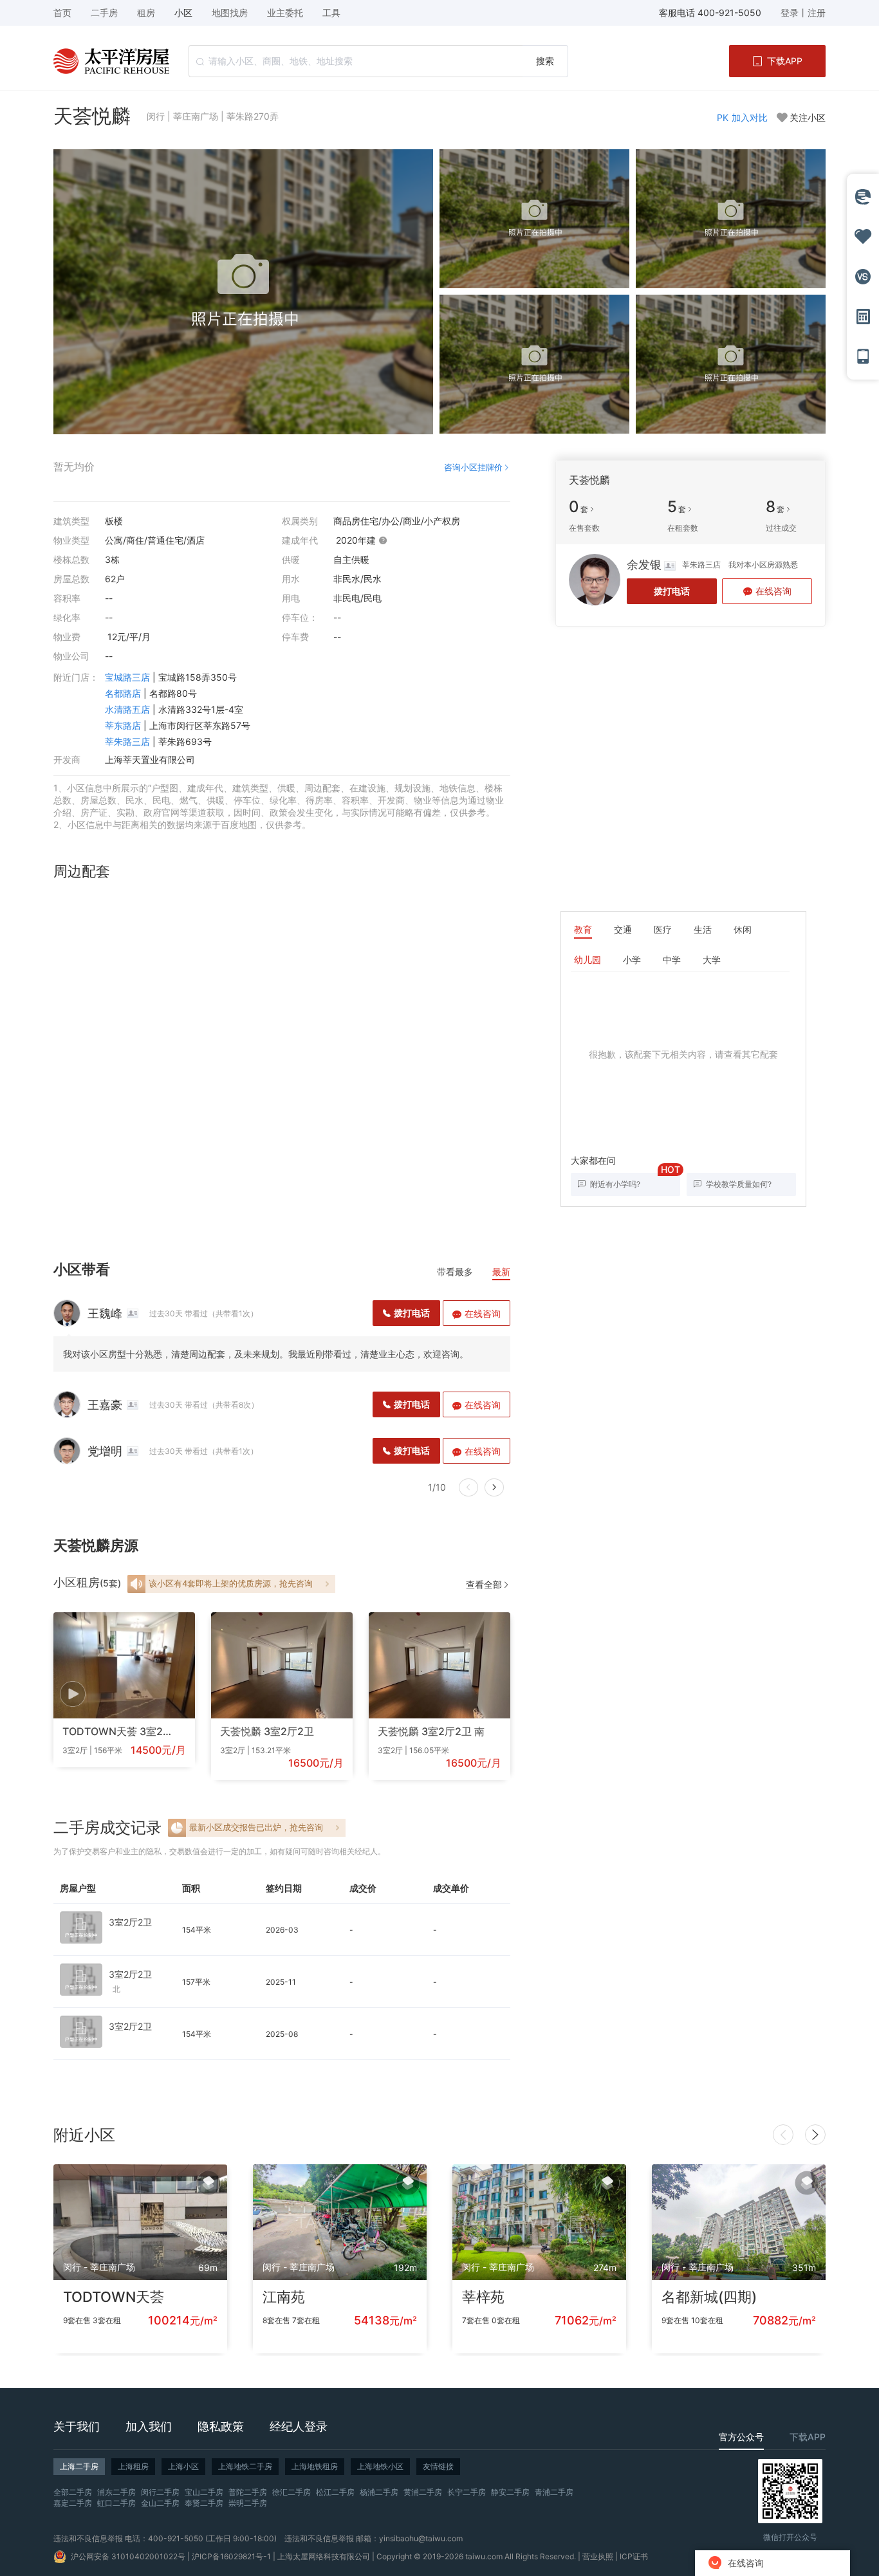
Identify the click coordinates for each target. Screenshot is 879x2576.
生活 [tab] (703, 929)
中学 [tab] (672, 960)
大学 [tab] (712, 960)
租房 (146, 13)
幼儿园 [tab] (588, 960)
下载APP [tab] (808, 2437)
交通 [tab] (623, 929)
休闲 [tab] (743, 929)
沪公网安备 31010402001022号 (128, 2556)
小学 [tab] (632, 960)
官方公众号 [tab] (741, 2437)
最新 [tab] (501, 1272)
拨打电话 (672, 591)
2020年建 (357, 540)
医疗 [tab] (663, 929)
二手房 (104, 13)
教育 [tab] (583, 929)
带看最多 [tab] (455, 1272)
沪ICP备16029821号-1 (231, 2556)
